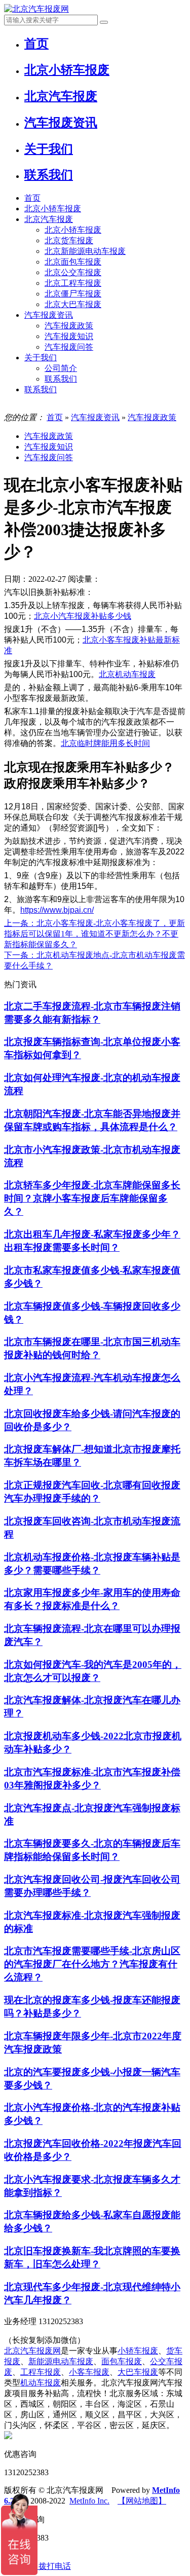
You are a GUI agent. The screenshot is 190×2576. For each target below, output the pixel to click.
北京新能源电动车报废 (85, 251)
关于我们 (41, 358)
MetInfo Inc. (89, 2501)
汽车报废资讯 (49, 315)
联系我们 (61, 379)
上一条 (94, 934)
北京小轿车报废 (53, 209)
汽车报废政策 (69, 326)
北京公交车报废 (73, 272)
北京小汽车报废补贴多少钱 (83, 616)
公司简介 (61, 368)
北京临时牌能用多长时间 (105, 743)
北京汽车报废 (49, 219)
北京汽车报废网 (32, 2351)
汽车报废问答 (69, 347)
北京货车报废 (69, 240)
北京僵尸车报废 (73, 294)
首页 (32, 198)
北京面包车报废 (73, 262)
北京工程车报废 (73, 283)
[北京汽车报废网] (36, 9)
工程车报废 (41, 2372)
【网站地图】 (142, 2501)
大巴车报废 (138, 2372)
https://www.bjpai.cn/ (57, 910)
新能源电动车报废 (61, 2361)
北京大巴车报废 (73, 304)
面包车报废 (122, 2361)
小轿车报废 (138, 2351)
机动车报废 (41, 2383)
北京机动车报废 (127, 674)
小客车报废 (89, 2372)
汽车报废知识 (69, 336)
